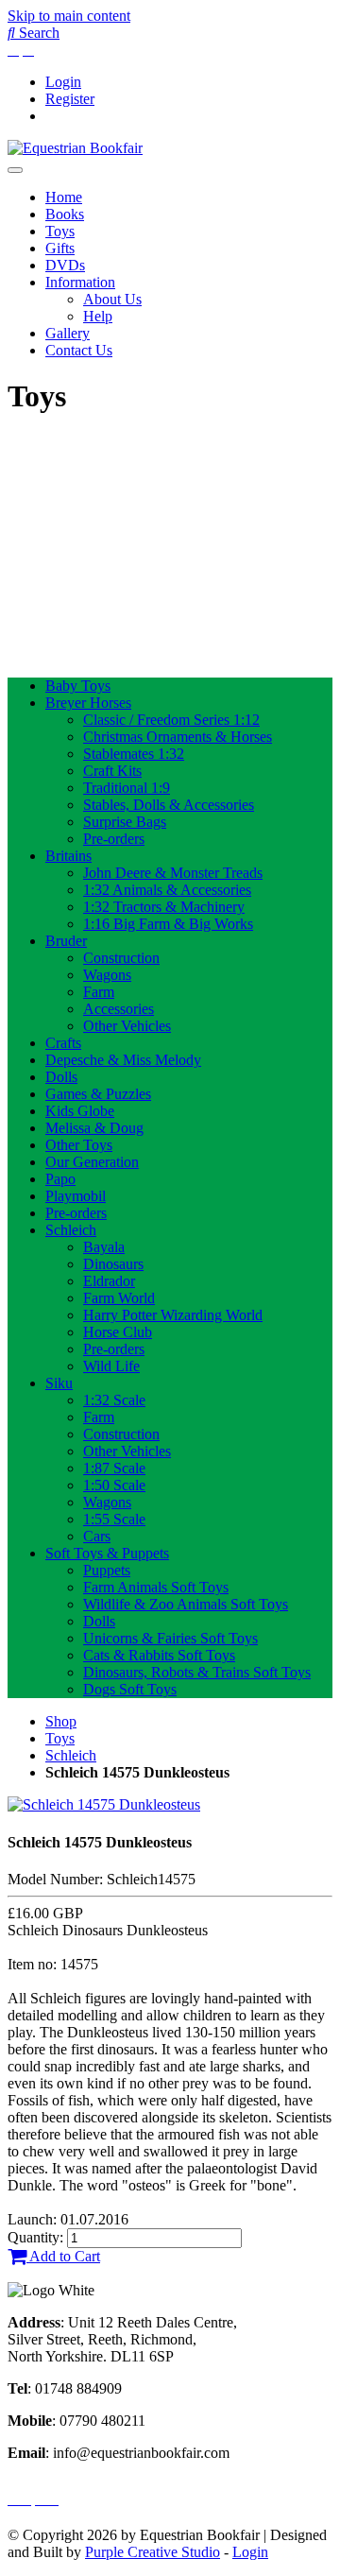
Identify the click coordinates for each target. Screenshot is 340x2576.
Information (80, 282)
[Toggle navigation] (15, 170)
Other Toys (79, 1145)
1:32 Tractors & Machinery (164, 907)
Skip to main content (69, 16)
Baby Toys (78, 686)
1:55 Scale (114, 1519)
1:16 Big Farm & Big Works (168, 924)
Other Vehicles (127, 1026)
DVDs (65, 265)
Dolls (61, 1077)
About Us (112, 299)
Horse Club (118, 1332)
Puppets (107, 1570)
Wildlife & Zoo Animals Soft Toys (186, 1604)
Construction (121, 958)
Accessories (119, 1009)
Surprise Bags (125, 822)
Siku (59, 1383)
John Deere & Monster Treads (173, 873)
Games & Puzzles (98, 1094)
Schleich (71, 1230)
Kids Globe (80, 1111)
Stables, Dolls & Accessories (169, 805)
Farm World (119, 1298)
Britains (68, 856)
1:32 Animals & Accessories (167, 890)
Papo (60, 1179)
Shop (61, 1721)
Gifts (60, 248)
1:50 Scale (114, 1485)
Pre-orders (114, 839)
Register (70, 99)
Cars (97, 1536)
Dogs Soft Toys (130, 1689)
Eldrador (109, 1281)
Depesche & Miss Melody (123, 1060)
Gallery (68, 333)
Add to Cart (63, 2256)
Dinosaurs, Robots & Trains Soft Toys (197, 1672)
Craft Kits (112, 771)
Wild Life (111, 1366)
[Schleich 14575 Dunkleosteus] (104, 1804)
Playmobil (76, 1196)
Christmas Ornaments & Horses (178, 737)
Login (63, 82)
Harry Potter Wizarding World (173, 1315)
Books (65, 214)
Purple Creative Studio (153, 2552)
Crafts (63, 1043)
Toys (60, 231)
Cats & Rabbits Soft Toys (159, 1655)
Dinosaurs (113, 1264)
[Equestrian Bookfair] (75, 148)
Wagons (107, 975)
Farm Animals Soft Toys (156, 1587)
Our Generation (92, 1162)
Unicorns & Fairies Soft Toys (170, 1638)
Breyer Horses (88, 703)
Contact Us (79, 350)
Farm (99, 992)
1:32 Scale (114, 1400)
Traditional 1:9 (127, 788)
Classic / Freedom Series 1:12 (171, 720)
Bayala (104, 1247)
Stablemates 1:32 (134, 754)
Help (98, 316)
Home (64, 197)
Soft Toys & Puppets (107, 1553)
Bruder (66, 941)
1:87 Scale (114, 1468)
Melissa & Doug (94, 1128)
